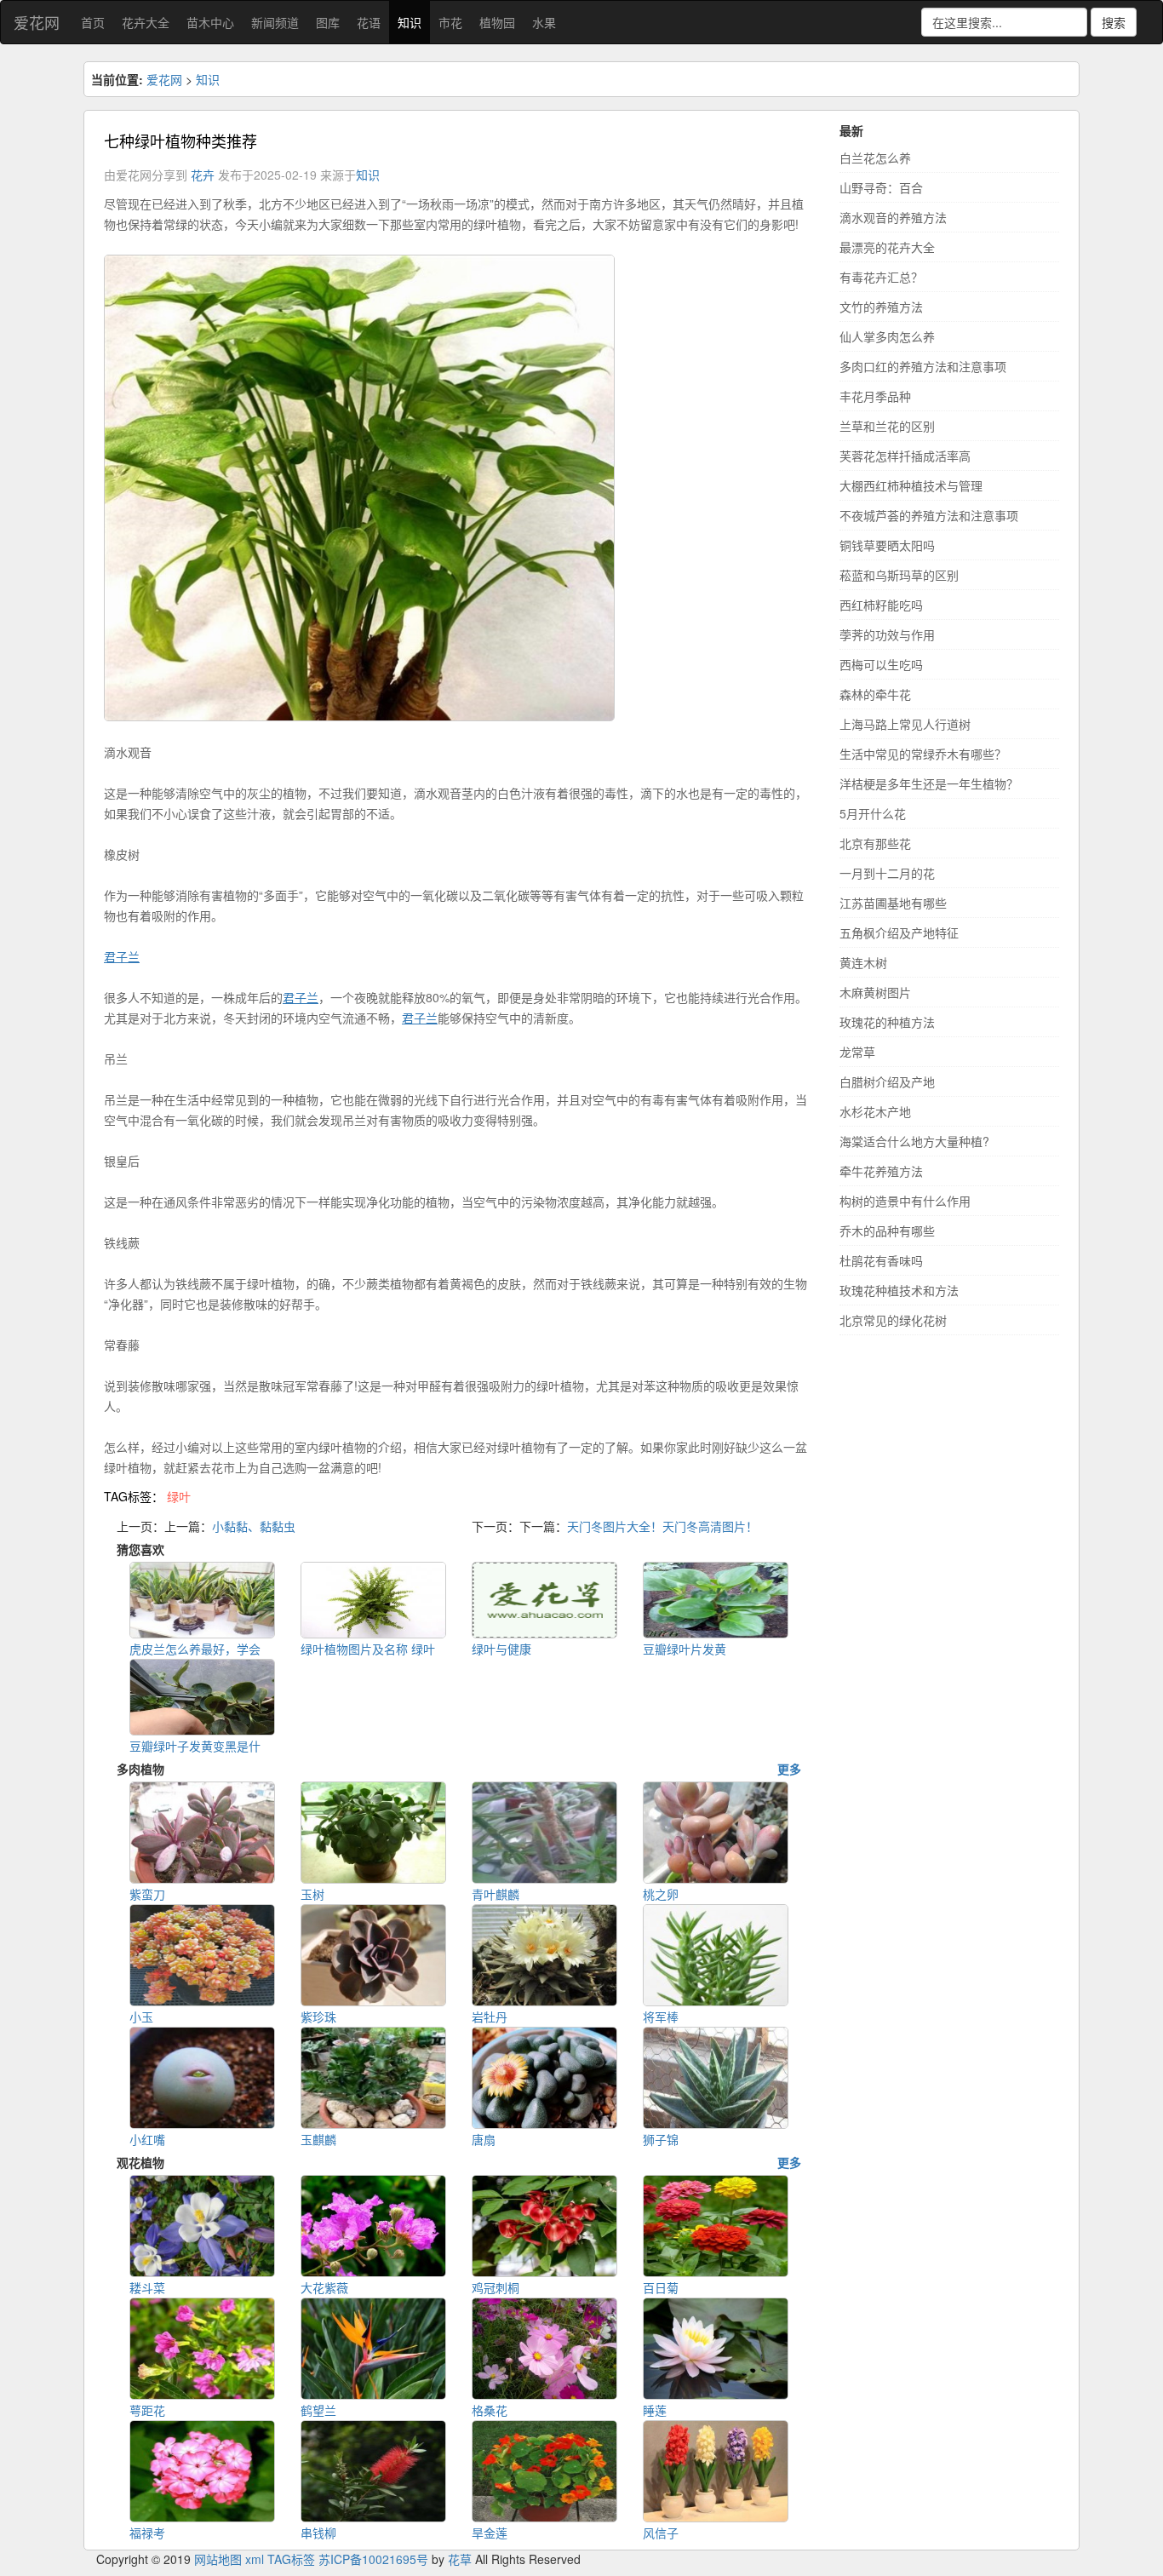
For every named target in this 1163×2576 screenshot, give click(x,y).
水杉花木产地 (875, 1111)
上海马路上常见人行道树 (905, 724)
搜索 (1114, 22)
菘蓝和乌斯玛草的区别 (899, 575)
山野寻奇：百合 (881, 187)
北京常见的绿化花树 (893, 1320)
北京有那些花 (875, 843)
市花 (450, 22)
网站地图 (218, 2559)
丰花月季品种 (875, 396)
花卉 (203, 175)
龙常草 (857, 1052)
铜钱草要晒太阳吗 (887, 545)
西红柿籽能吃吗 (881, 605)
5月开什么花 (873, 813)
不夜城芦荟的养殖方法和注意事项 (929, 515)
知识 (410, 22)
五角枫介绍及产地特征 (899, 932)
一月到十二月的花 (887, 873)
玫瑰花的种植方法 (887, 1022)
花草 (460, 2559)
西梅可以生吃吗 (881, 664)
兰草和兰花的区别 (887, 426)
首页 (93, 22)
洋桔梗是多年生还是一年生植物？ (929, 783)
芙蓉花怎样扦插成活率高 (905, 456)
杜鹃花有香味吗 (881, 1260)
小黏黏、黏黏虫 (254, 1526)
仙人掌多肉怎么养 (887, 336)
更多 (789, 1769)
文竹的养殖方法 (881, 307)
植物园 (497, 22)
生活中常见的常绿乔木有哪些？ (923, 754)
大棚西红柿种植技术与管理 (911, 485)
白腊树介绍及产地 (887, 1081)
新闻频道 (275, 22)
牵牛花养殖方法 (881, 1171)
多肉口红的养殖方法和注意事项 (923, 366)
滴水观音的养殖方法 (893, 217)
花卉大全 (146, 22)
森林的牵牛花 (875, 694)
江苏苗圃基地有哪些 (893, 903)
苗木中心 (210, 22)
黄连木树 (863, 962)
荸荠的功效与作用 (887, 634)
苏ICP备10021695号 (373, 2559)
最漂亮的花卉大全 (887, 247)
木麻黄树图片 (875, 992)
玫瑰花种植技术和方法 (899, 1290)
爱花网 (37, 22)
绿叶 (179, 1496)
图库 (328, 22)
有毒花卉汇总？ (881, 277)
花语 (369, 22)
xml (255, 2559)
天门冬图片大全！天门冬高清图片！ (662, 1526)
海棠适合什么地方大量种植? (914, 1141)
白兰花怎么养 (875, 158)
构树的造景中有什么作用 (905, 1201)
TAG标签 (291, 2559)
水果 (544, 22)
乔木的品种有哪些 (887, 1231)
